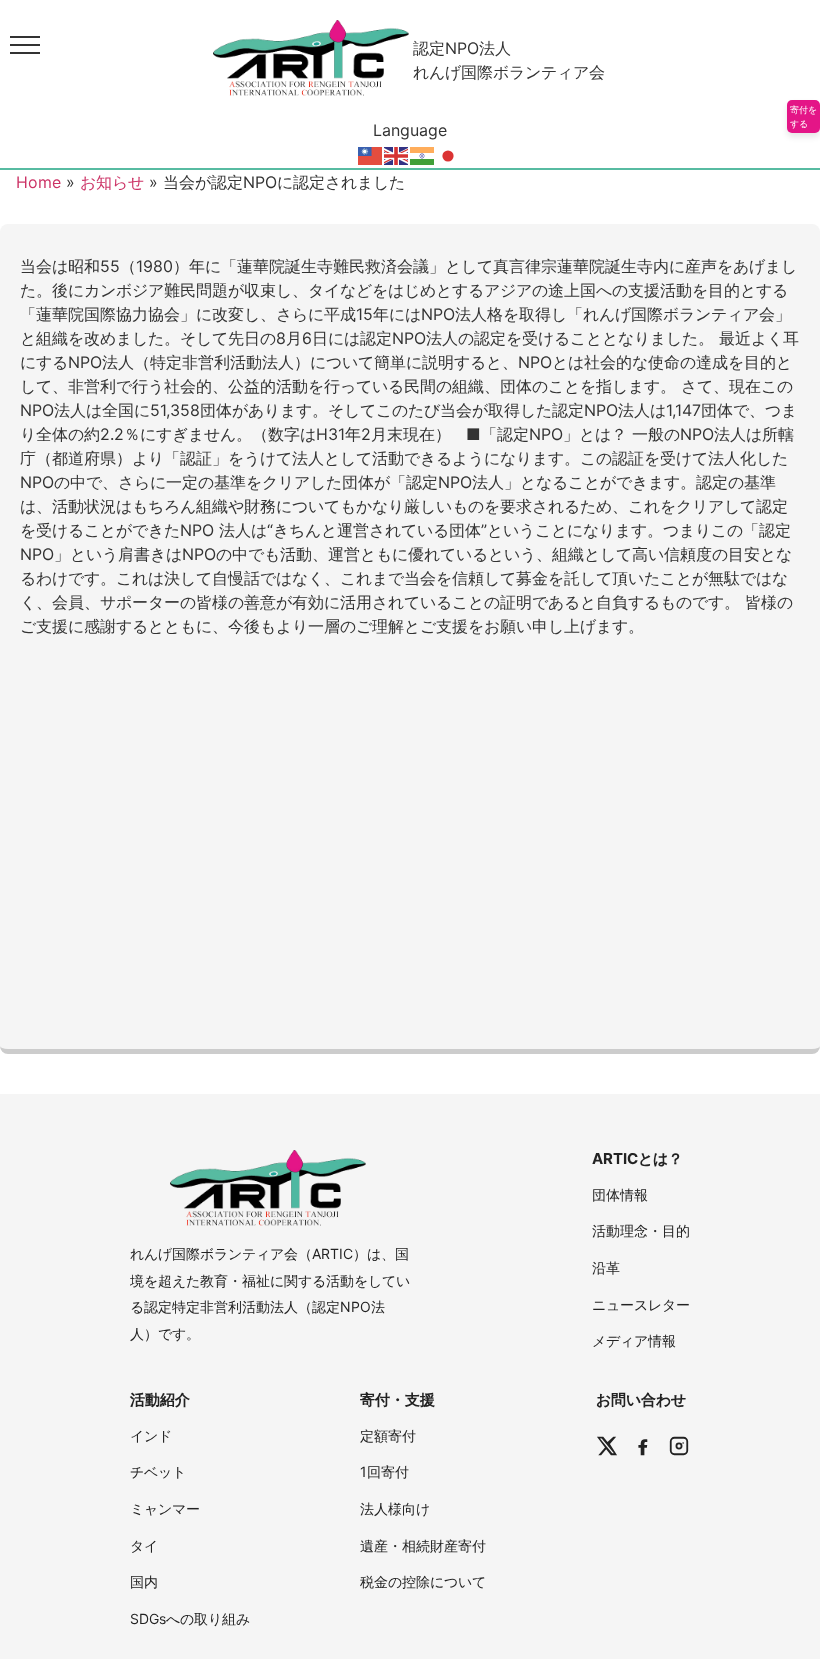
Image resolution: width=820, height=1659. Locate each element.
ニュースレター (641, 1304)
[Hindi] (423, 154)
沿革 (606, 1267)
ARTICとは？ (637, 1158)
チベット (158, 1471)
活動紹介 (160, 1399)
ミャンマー (165, 1508)
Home (38, 182)
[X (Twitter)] (607, 1446)
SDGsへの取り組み (190, 1618)
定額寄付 (388, 1435)
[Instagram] (679, 1446)
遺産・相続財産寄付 (423, 1545)
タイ (144, 1545)
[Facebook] (643, 1446)
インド (151, 1435)
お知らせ (112, 182)
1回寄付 (384, 1471)
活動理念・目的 (641, 1230)
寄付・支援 (397, 1399)
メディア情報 (634, 1340)
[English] (397, 154)
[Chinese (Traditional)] (371, 154)
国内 (144, 1581)
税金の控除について (423, 1581)
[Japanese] (449, 154)
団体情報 (620, 1194)
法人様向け (395, 1508)
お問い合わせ (641, 1399)
